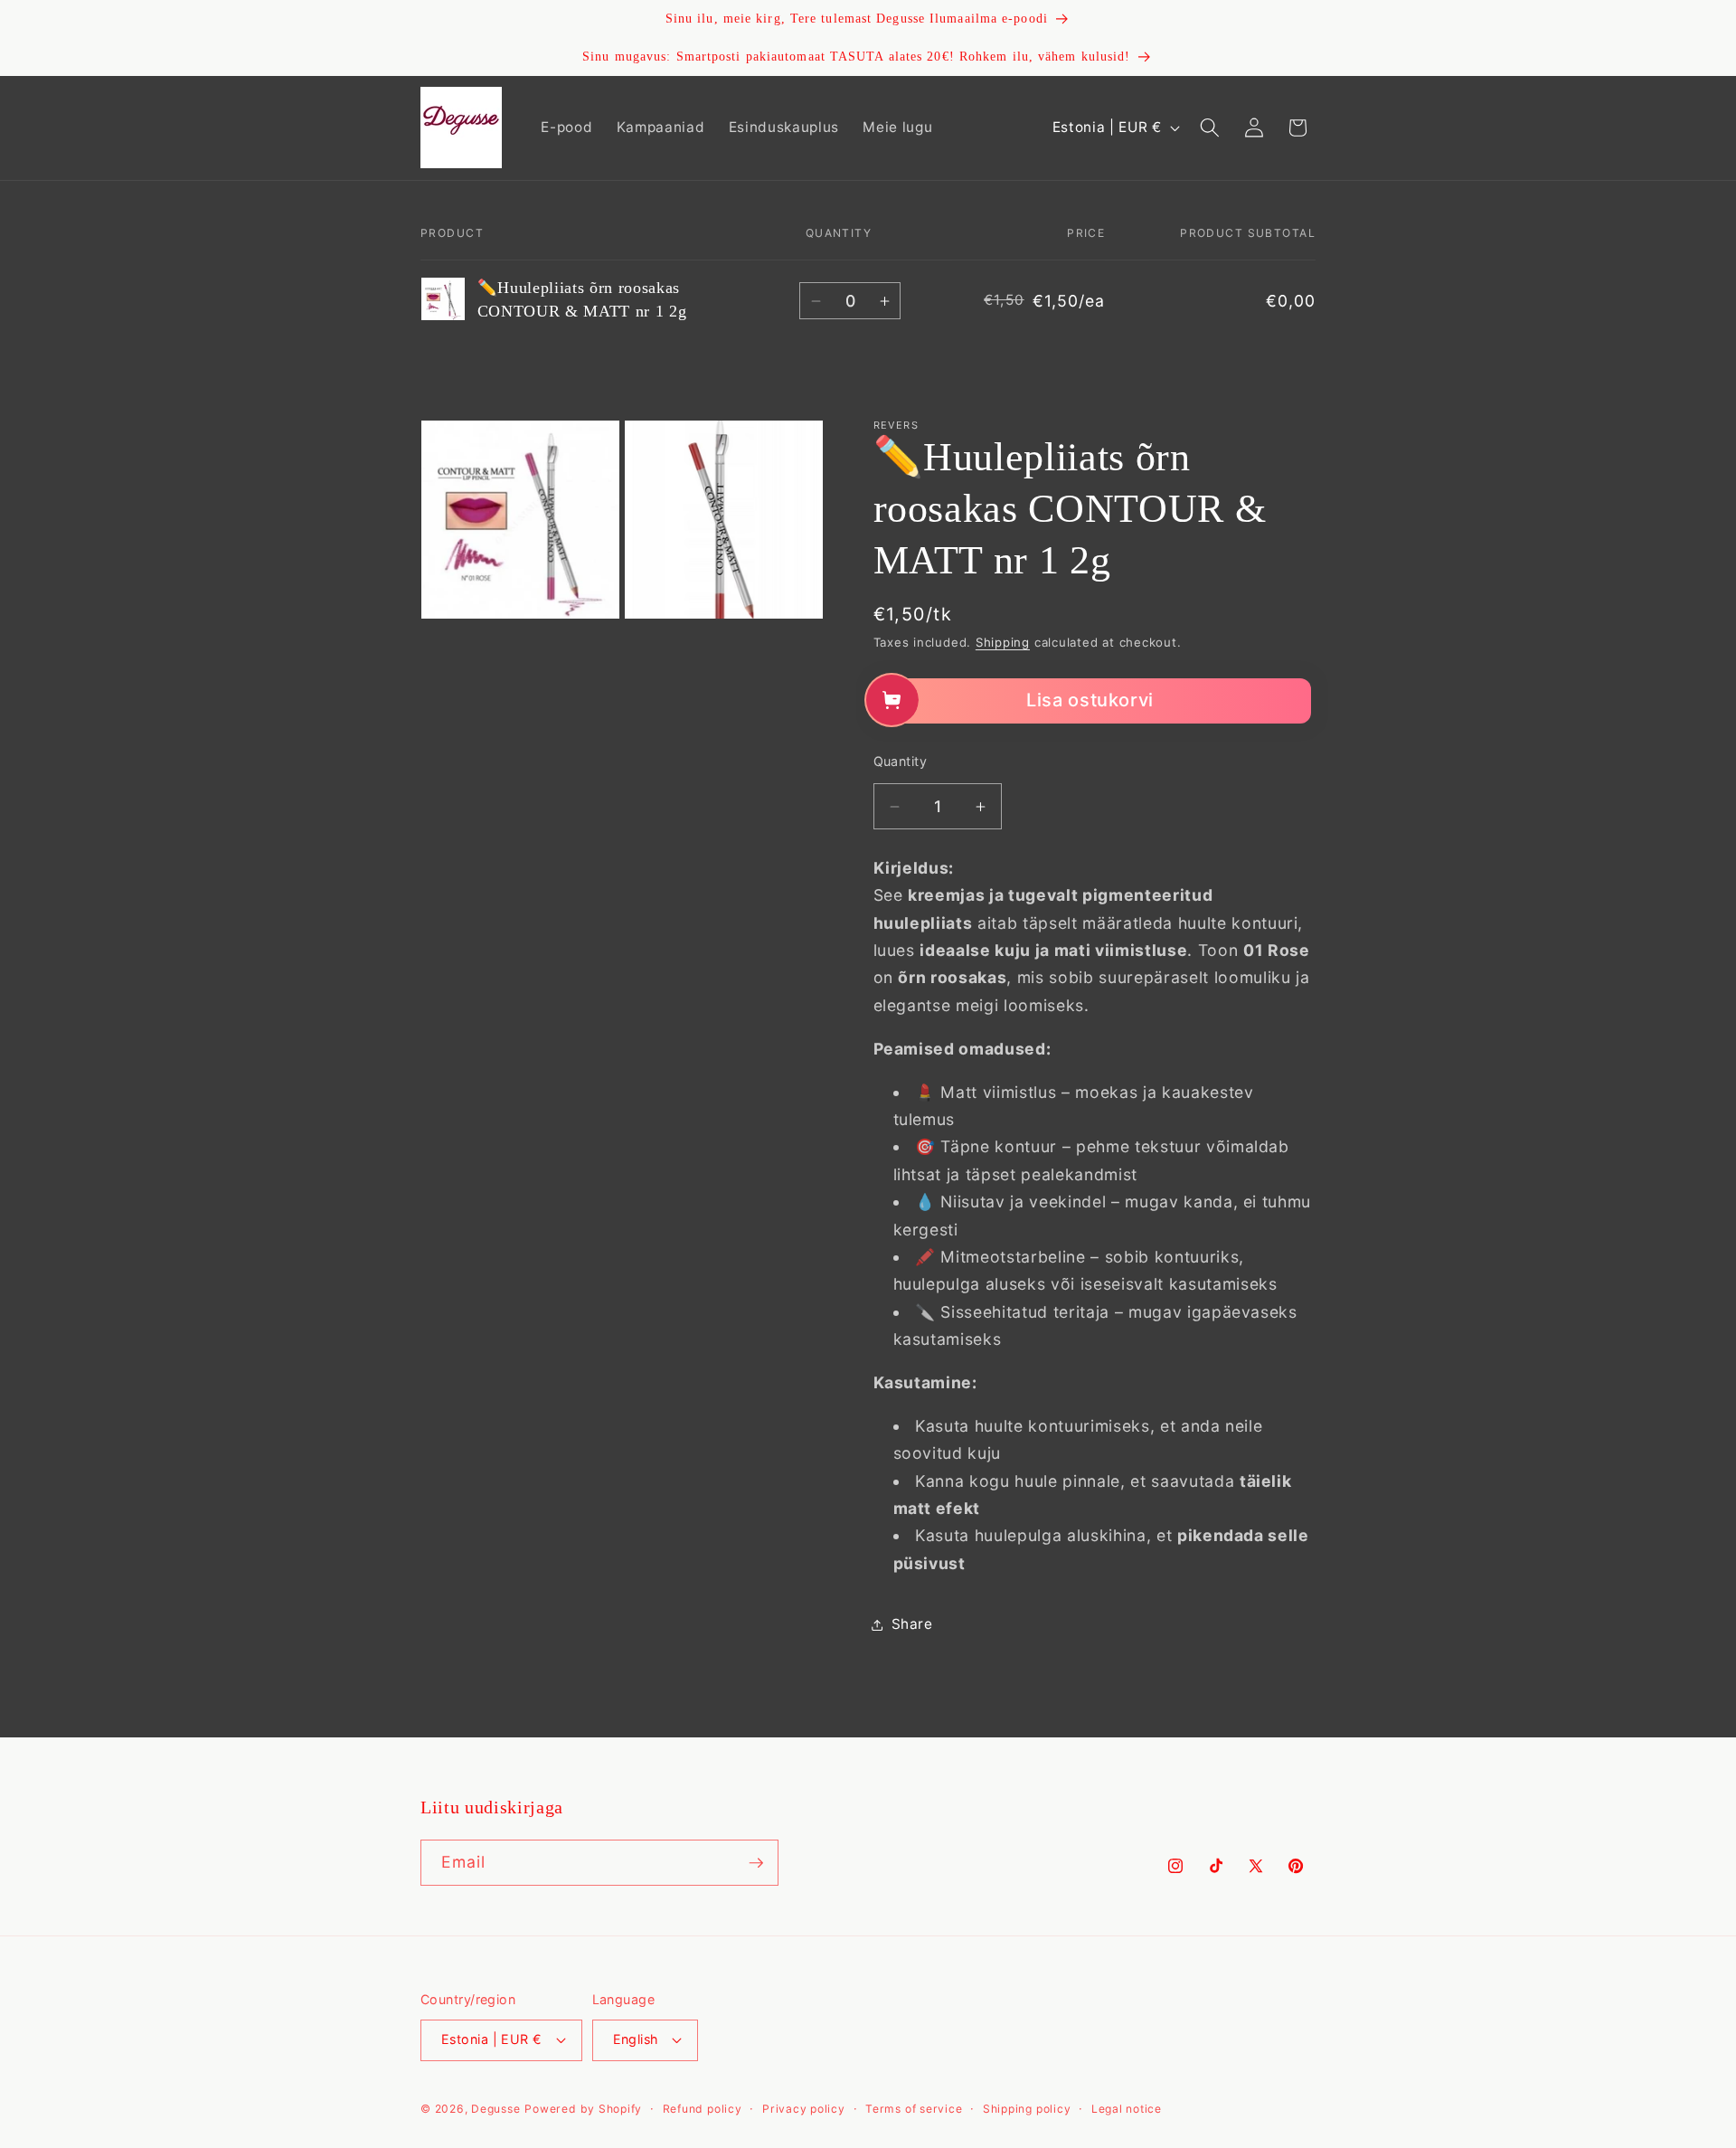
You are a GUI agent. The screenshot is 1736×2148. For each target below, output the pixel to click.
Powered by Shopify (583, 2109)
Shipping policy (1027, 2109)
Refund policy (703, 2109)
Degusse (495, 2109)
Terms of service (914, 2109)
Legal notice (1127, 2109)
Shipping (1003, 643)
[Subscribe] (756, 1863)
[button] (1210, 128)
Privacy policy (804, 2109)
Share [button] (912, 1624)
